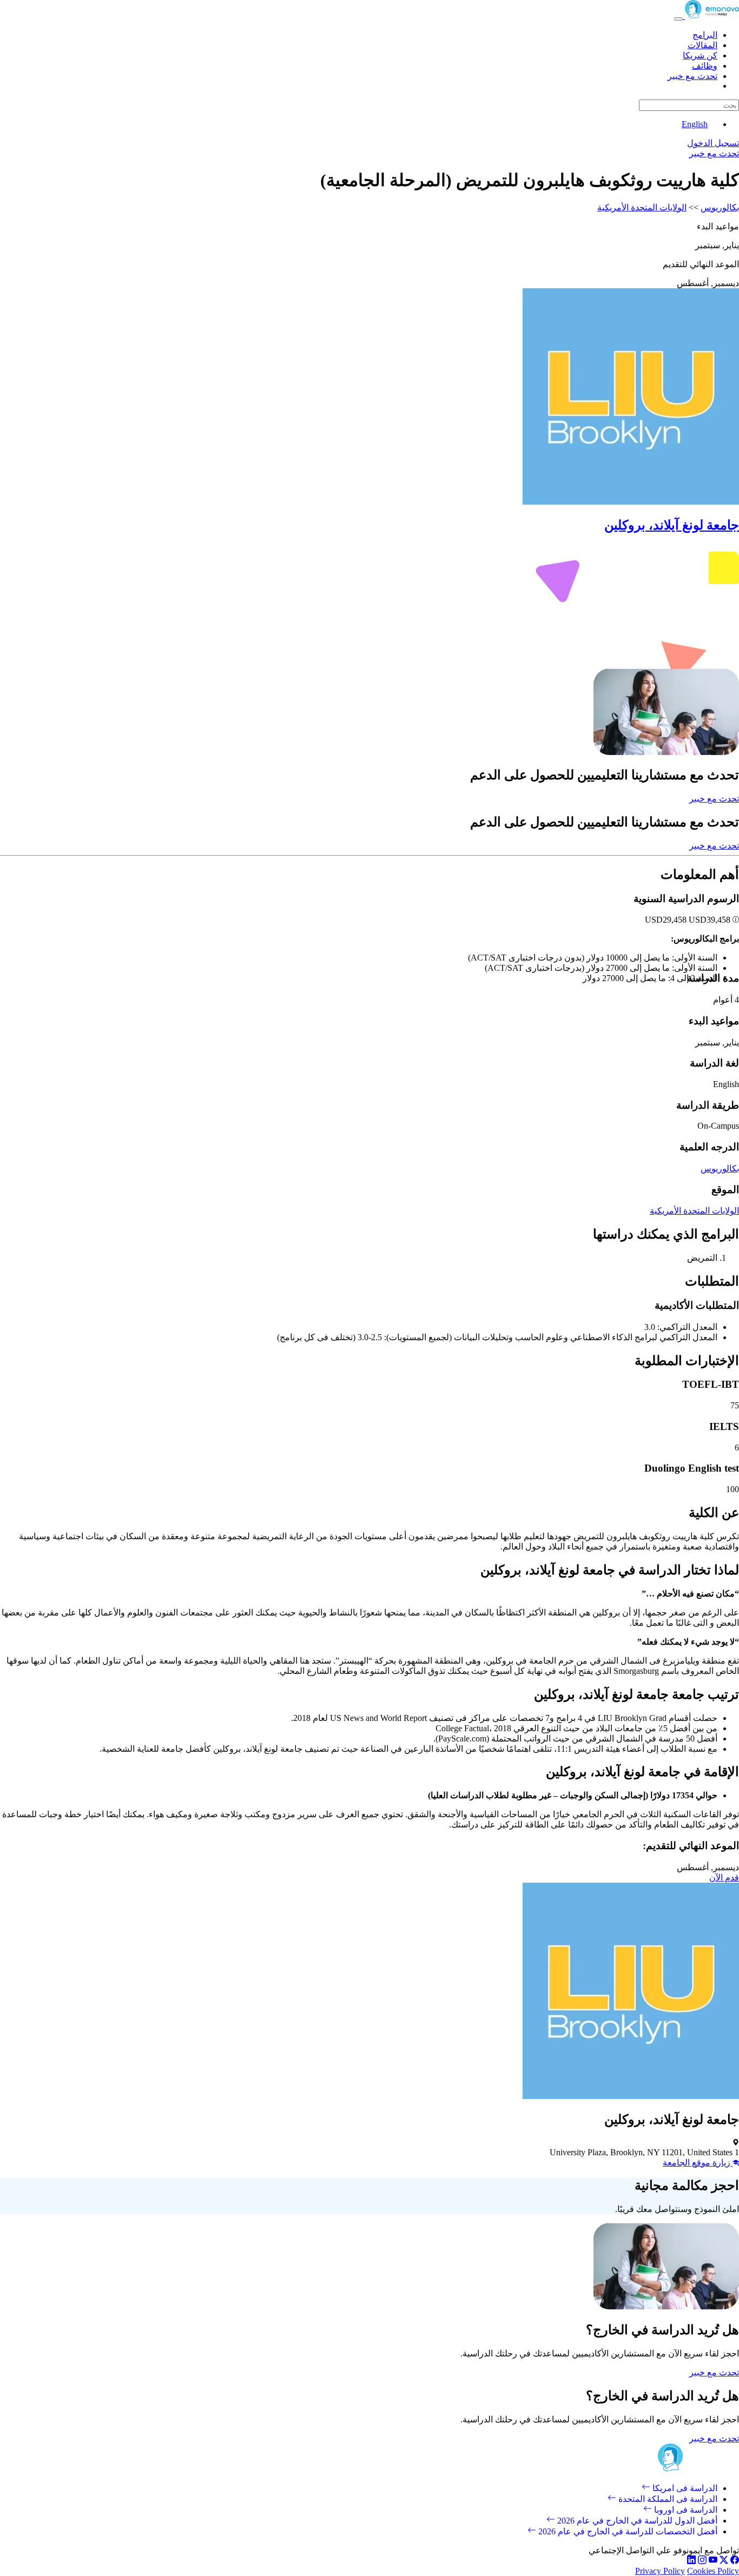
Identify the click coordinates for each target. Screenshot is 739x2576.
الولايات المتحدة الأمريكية (642, 207)
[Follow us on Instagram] (702, 2561)
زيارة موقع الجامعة (698, 2163)
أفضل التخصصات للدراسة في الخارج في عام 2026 (627, 2531)
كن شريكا (700, 55)
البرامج (705, 35)
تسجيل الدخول (713, 143)
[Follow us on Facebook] (735, 2561)
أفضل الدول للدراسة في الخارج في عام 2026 (636, 2521)
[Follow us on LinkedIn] (691, 2561)
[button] (735, 920)
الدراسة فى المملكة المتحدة (667, 2499)
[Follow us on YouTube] (713, 2561)
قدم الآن (724, 1878)
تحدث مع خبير (692, 76)
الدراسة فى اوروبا (685, 2510)
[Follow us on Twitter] (724, 2561)
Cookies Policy (713, 2571)
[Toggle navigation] (678, 19)
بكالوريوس (720, 207)
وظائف (705, 66)
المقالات (702, 45)
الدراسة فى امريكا (684, 2488)
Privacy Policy (660, 2571)
